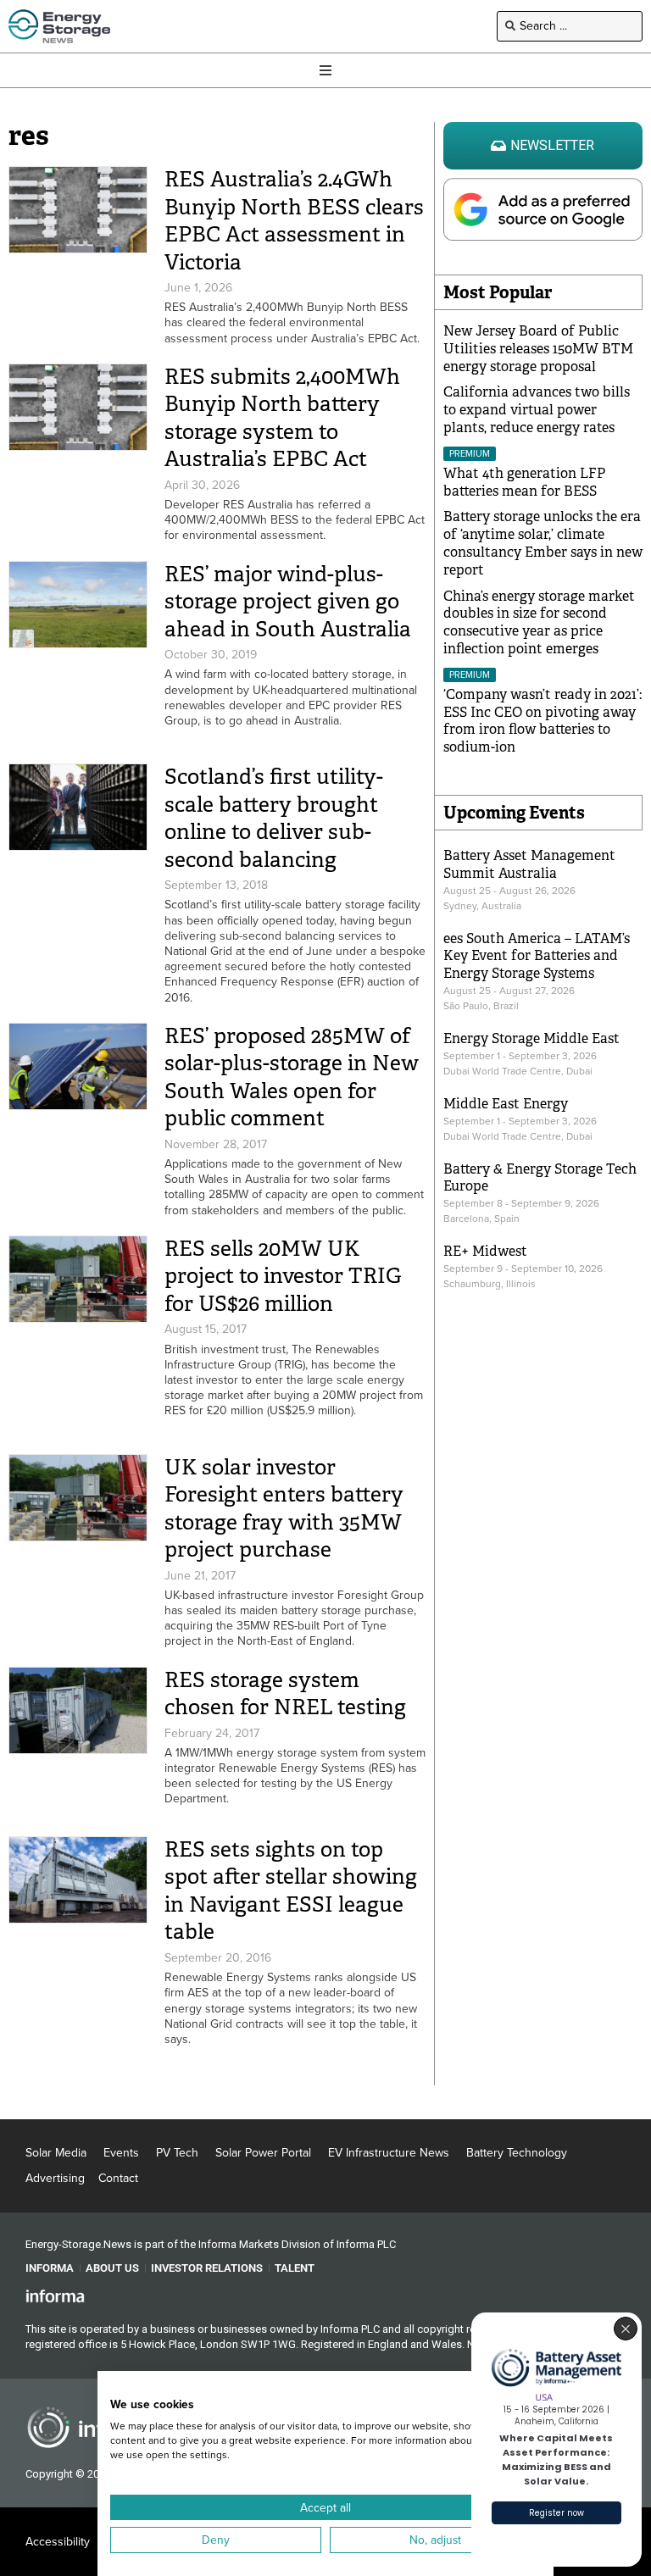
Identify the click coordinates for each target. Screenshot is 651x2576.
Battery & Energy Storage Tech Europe (540, 1178)
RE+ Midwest (485, 1251)
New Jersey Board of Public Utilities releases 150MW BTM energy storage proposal (538, 349)
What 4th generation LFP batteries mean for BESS (524, 482)
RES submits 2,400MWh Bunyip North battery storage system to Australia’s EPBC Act (282, 418)
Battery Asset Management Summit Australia (529, 864)
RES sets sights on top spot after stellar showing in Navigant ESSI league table (291, 1891)
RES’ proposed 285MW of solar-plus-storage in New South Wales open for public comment (292, 1077)
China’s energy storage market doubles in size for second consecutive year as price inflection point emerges (539, 622)
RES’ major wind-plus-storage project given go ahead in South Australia (288, 602)
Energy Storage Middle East (531, 1038)
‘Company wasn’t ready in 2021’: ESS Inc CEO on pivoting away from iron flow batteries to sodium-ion (542, 721)
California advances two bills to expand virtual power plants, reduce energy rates (537, 410)
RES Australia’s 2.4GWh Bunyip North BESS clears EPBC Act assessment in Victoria (294, 221)
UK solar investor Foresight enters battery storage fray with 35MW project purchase (284, 1509)
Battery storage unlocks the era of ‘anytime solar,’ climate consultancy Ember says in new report (543, 543)
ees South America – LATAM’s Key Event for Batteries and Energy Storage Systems (537, 956)
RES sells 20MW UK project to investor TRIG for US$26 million (283, 1276)
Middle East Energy (506, 1104)
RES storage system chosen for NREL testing (285, 1694)
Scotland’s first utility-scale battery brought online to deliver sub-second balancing (274, 818)
